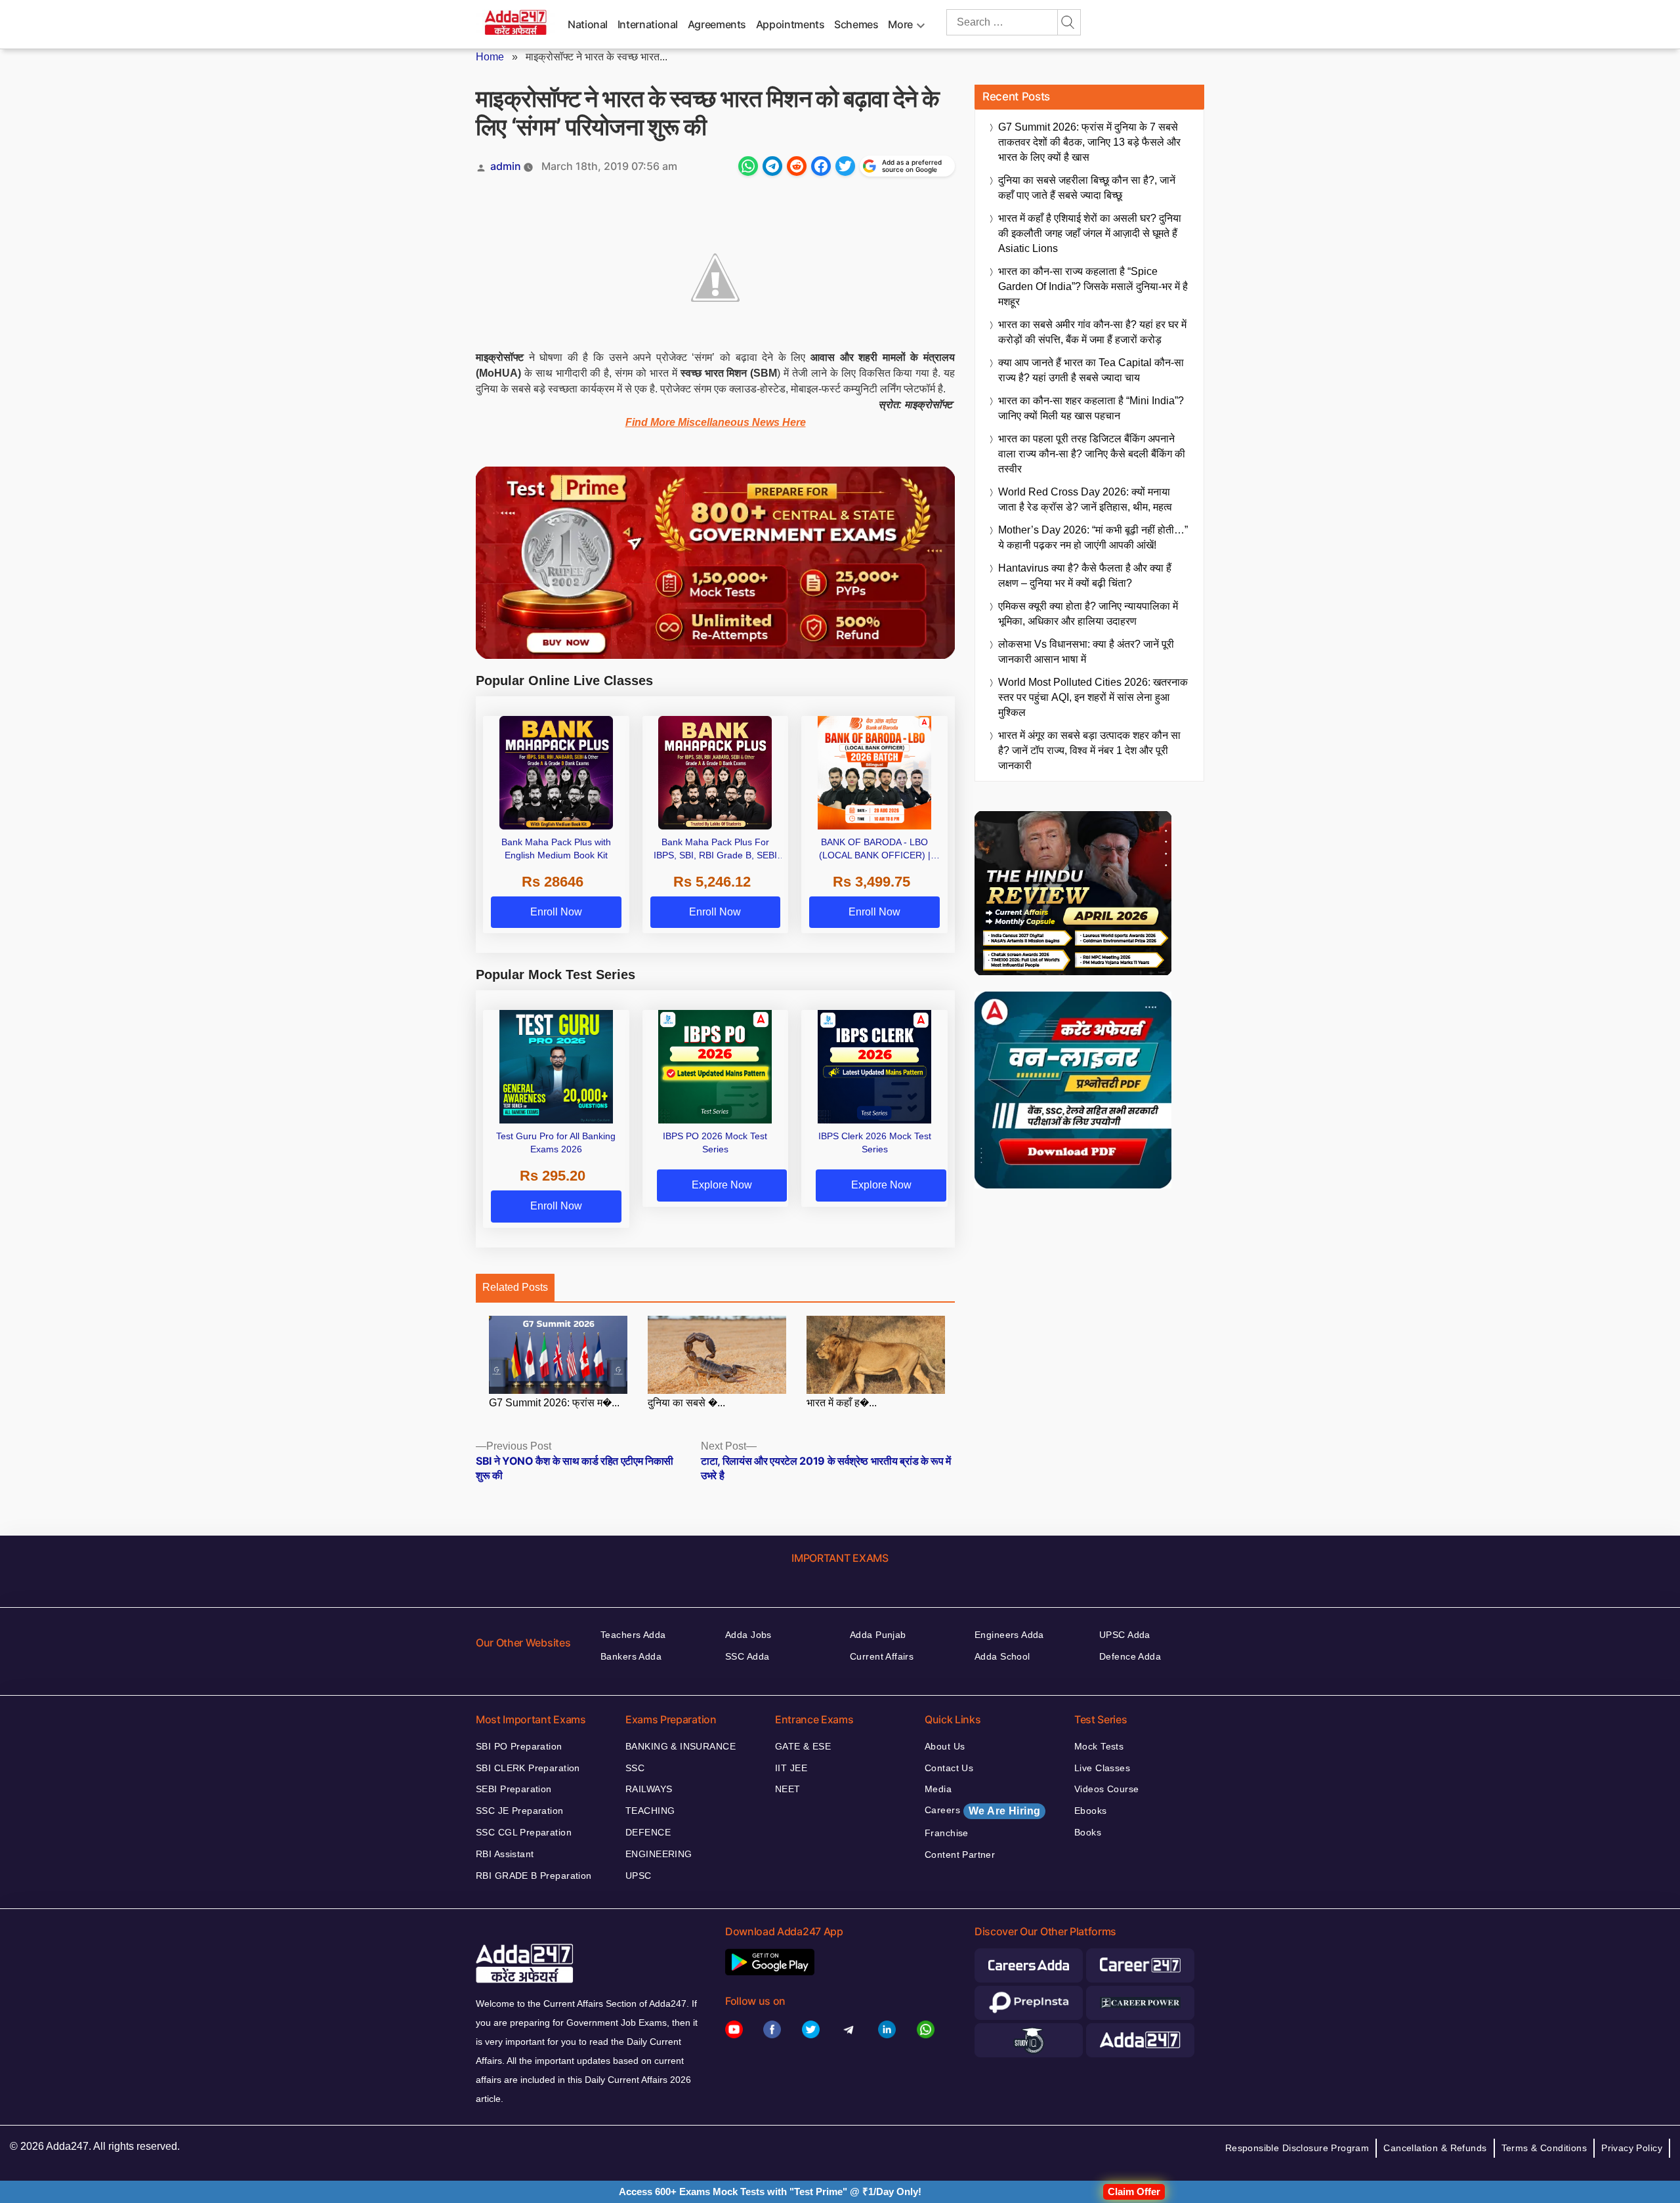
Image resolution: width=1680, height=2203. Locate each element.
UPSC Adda (1125, 1635)
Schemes (856, 24)
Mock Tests (1099, 1746)
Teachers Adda (633, 1635)
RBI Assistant (505, 1854)
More (900, 24)
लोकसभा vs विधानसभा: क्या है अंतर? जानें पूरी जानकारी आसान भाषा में (1086, 652)
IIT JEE (791, 1768)
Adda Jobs (748, 1635)
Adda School (1002, 1656)
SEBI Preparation (514, 1789)
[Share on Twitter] (845, 166)
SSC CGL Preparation (524, 1832)
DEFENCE (648, 1832)
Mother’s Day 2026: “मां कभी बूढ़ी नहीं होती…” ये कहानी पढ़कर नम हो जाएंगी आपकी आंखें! (1093, 537)
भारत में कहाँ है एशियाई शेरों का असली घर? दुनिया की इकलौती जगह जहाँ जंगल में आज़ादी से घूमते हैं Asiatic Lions (1090, 233)
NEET (788, 1789)
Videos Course (1106, 1789)
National (588, 24)
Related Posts (515, 1287)
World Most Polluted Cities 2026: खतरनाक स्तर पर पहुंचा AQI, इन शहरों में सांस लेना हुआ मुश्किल (1093, 697)
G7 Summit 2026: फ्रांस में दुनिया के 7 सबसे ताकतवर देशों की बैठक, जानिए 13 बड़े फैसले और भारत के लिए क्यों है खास (1089, 142)
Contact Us (949, 1768)
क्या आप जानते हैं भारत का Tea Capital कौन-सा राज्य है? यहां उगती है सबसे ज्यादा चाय (1091, 370)
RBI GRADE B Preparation (534, 1876)
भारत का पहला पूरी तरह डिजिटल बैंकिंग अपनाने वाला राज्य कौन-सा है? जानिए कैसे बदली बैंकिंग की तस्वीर (1092, 454)
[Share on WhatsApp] (748, 166)
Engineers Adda (1009, 1635)
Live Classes (1102, 1768)
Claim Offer (1134, 2192)
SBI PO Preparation (519, 1746)
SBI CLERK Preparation (528, 1768)
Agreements (717, 24)
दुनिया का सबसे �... (686, 1403)
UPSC (639, 1876)
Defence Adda (1130, 1656)
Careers (982, 1811)
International (648, 24)
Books (1088, 1832)
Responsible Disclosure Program (1297, 2148)
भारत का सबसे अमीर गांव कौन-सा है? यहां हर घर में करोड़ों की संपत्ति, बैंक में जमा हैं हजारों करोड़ (1092, 332)
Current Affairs (882, 1656)
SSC (635, 1768)
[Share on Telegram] (772, 166)
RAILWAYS (649, 1789)
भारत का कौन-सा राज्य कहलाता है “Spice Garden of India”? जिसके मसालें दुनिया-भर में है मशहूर (1093, 286)
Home (490, 57)
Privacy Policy (1632, 2148)
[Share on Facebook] (821, 166)
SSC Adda (747, 1656)
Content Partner (960, 1855)
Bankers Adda (631, 1656)
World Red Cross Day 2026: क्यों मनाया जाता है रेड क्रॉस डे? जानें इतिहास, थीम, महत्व (1085, 499)
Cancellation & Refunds (1435, 2148)
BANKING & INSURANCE (681, 1746)
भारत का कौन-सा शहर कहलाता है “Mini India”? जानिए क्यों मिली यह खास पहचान (1091, 408)
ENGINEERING (659, 1854)
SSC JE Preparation (520, 1811)
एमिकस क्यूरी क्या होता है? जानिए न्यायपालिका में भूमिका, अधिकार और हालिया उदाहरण (1088, 614)
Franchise (947, 1833)
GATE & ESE (803, 1746)
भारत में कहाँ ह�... (842, 1403)
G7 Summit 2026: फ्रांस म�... (554, 1403)
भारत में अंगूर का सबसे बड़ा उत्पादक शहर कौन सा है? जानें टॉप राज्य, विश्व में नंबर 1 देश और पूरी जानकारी (1089, 750)
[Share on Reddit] (797, 166)
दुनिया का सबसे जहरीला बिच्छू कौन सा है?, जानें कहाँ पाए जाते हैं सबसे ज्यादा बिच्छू (1087, 188)
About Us (945, 1746)
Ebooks (1091, 1811)
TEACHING (650, 1811)
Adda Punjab (878, 1635)
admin (506, 166)
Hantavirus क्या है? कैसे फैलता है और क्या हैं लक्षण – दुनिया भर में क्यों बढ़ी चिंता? (1085, 576)
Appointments (790, 24)
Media (938, 1789)
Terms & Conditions (1544, 2148)
